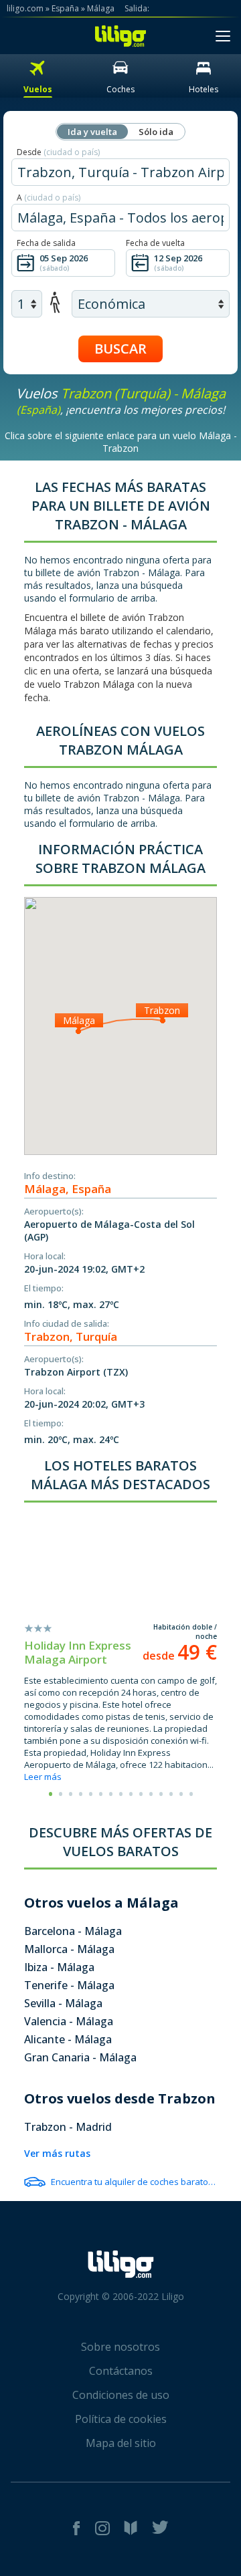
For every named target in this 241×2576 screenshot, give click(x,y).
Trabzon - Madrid (68, 2127)
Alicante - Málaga (68, 2039)
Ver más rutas (57, 2153)
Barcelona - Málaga (73, 1931)
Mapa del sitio (121, 2443)
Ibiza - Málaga (59, 1967)
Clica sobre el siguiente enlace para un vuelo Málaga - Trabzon (121, 442)
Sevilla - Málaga (63, 2003)
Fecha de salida (46, 243)
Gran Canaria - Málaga (80, 2057)
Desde (58, 152)
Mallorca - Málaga (69, 1949)
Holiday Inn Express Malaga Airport (78, 1652)
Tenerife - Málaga (69, 1985)
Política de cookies (121, 2419)
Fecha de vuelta (155, 243)
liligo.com (25, 8)
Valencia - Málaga (69, 2021)
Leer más (43, 1777)
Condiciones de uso (121, 2395)
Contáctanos (121, 2371)
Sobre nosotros (120, 2347)
